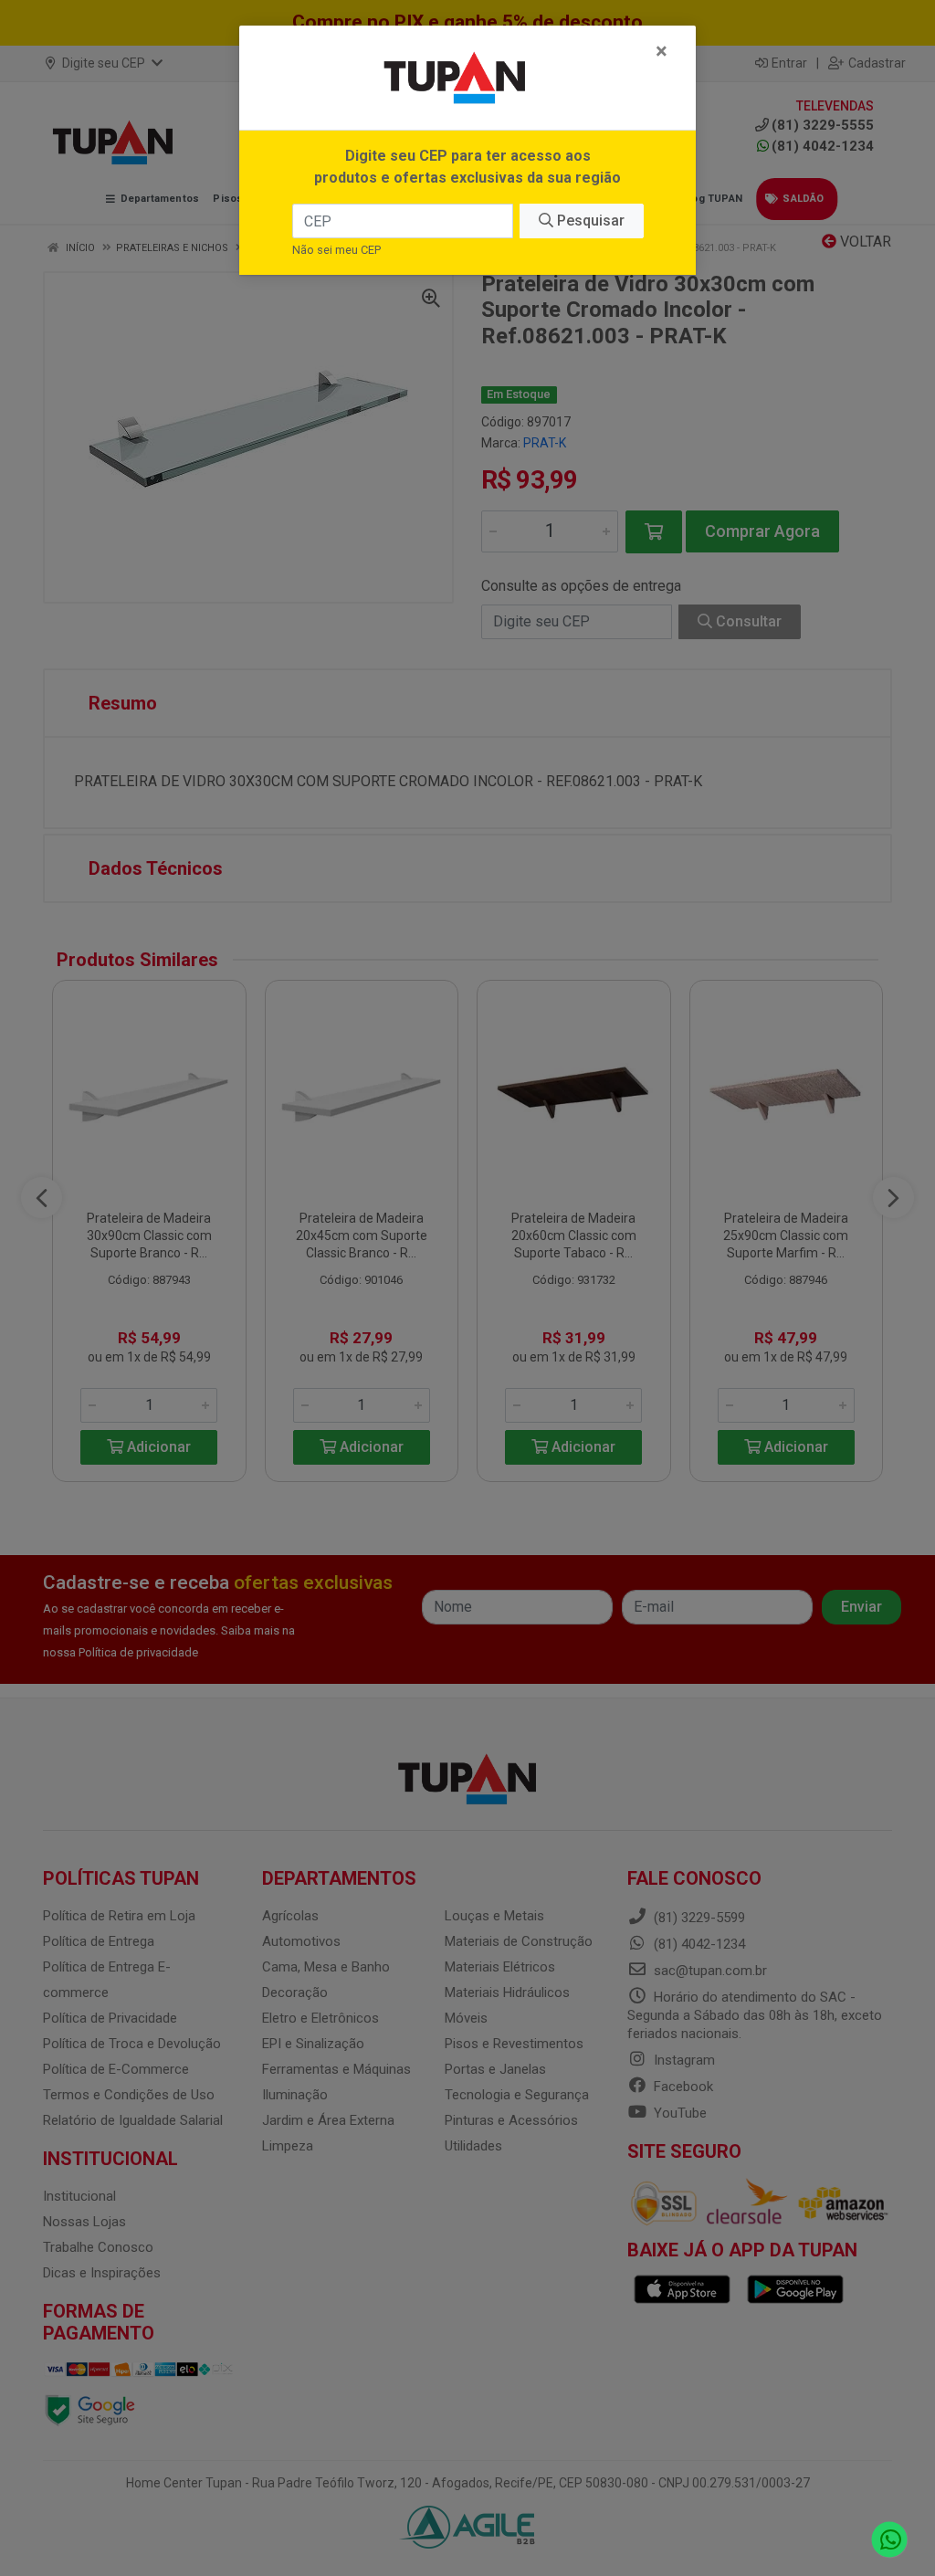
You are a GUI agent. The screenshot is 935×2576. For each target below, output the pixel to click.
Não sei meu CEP (336, 250)
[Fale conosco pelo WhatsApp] (890, 2540)
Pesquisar (589, 221)
